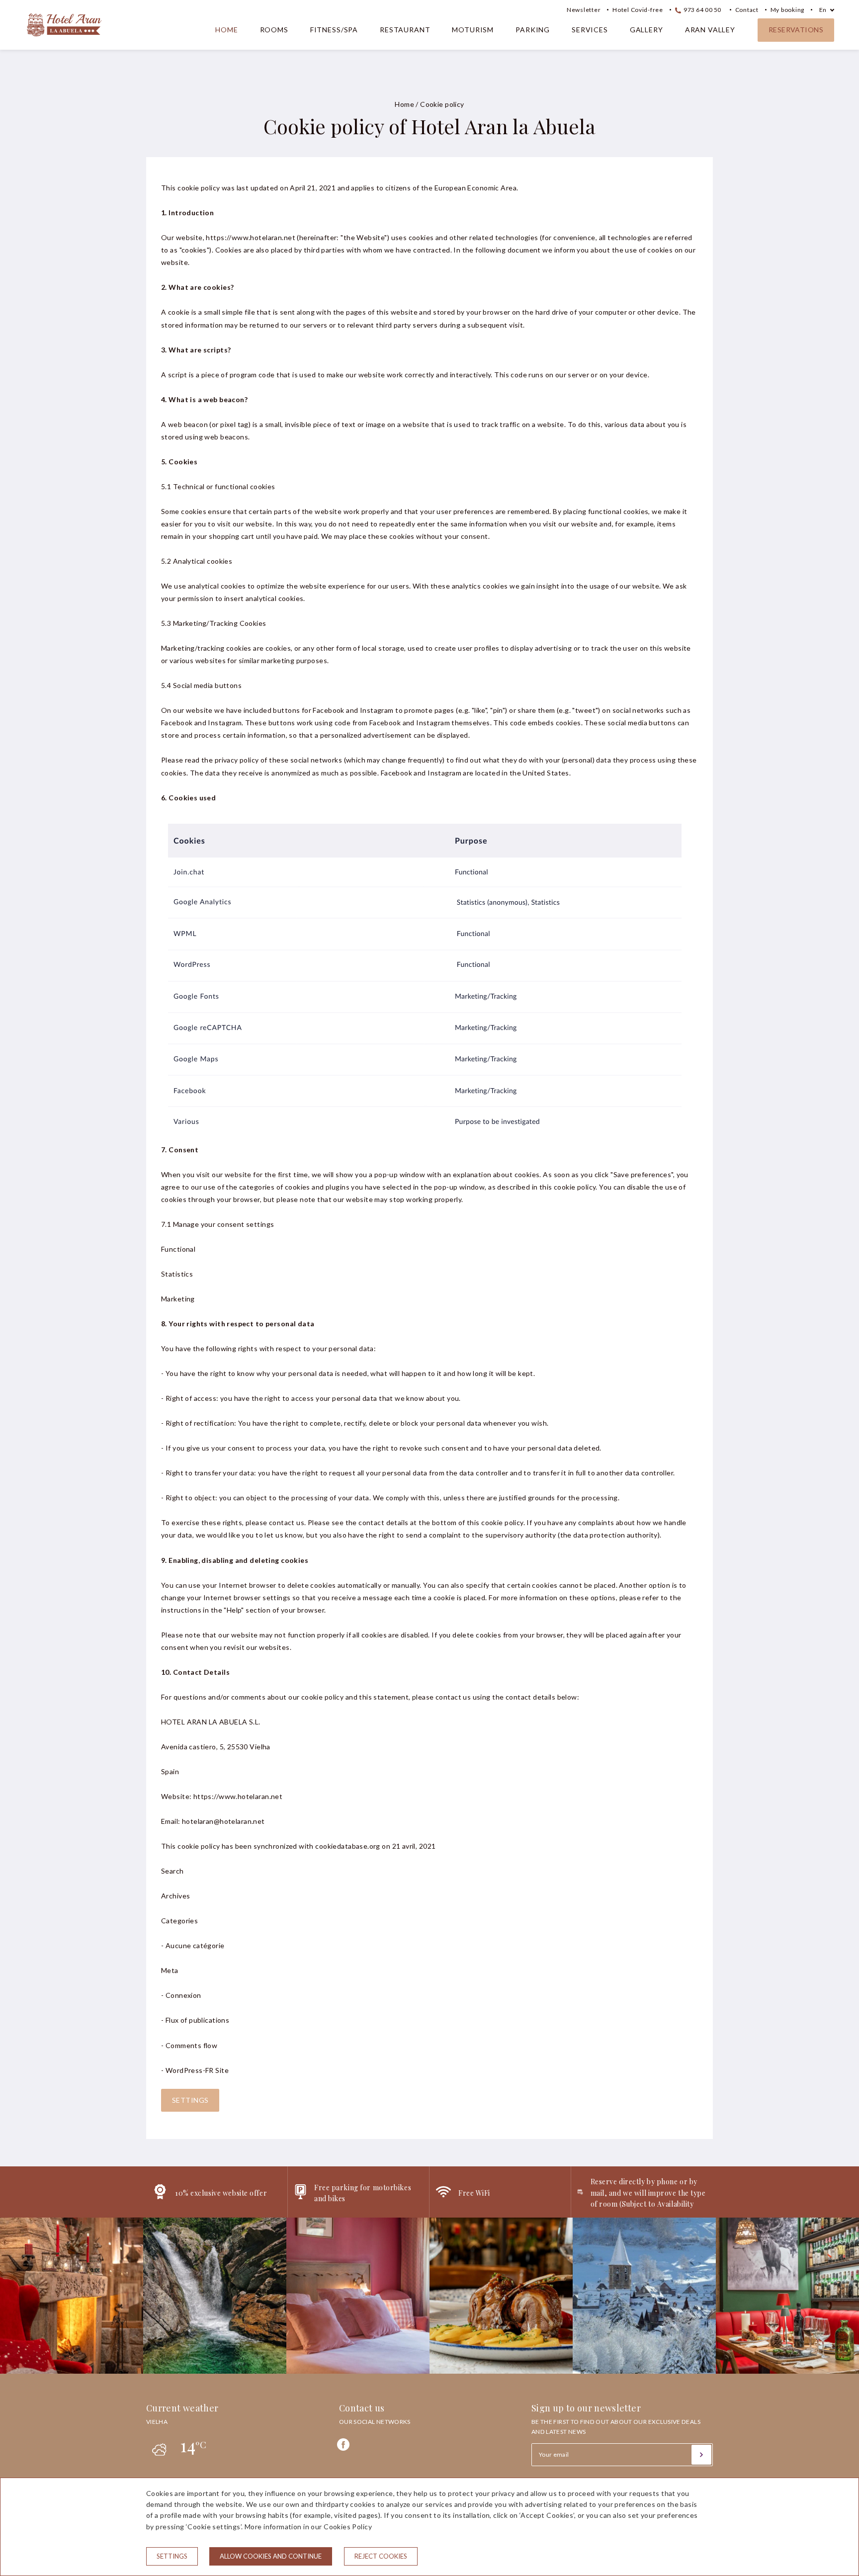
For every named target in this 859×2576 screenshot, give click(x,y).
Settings (190, 2100)
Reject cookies (381, 2556)
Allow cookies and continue (271, 2556)
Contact (747, 10)
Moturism (473, 30)
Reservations (796, 30)
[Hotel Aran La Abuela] (64, 41)
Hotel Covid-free (638, 10)
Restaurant (405, 30)
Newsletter (584, 10)
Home (226, 30)
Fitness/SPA (334, 30)
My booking (787, 10)
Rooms (274, 30)
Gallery (646, 30)
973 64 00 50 (702, 10)
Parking (533, 30)
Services (590, 30)
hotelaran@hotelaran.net (223, 1821)
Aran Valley (710, 30)
